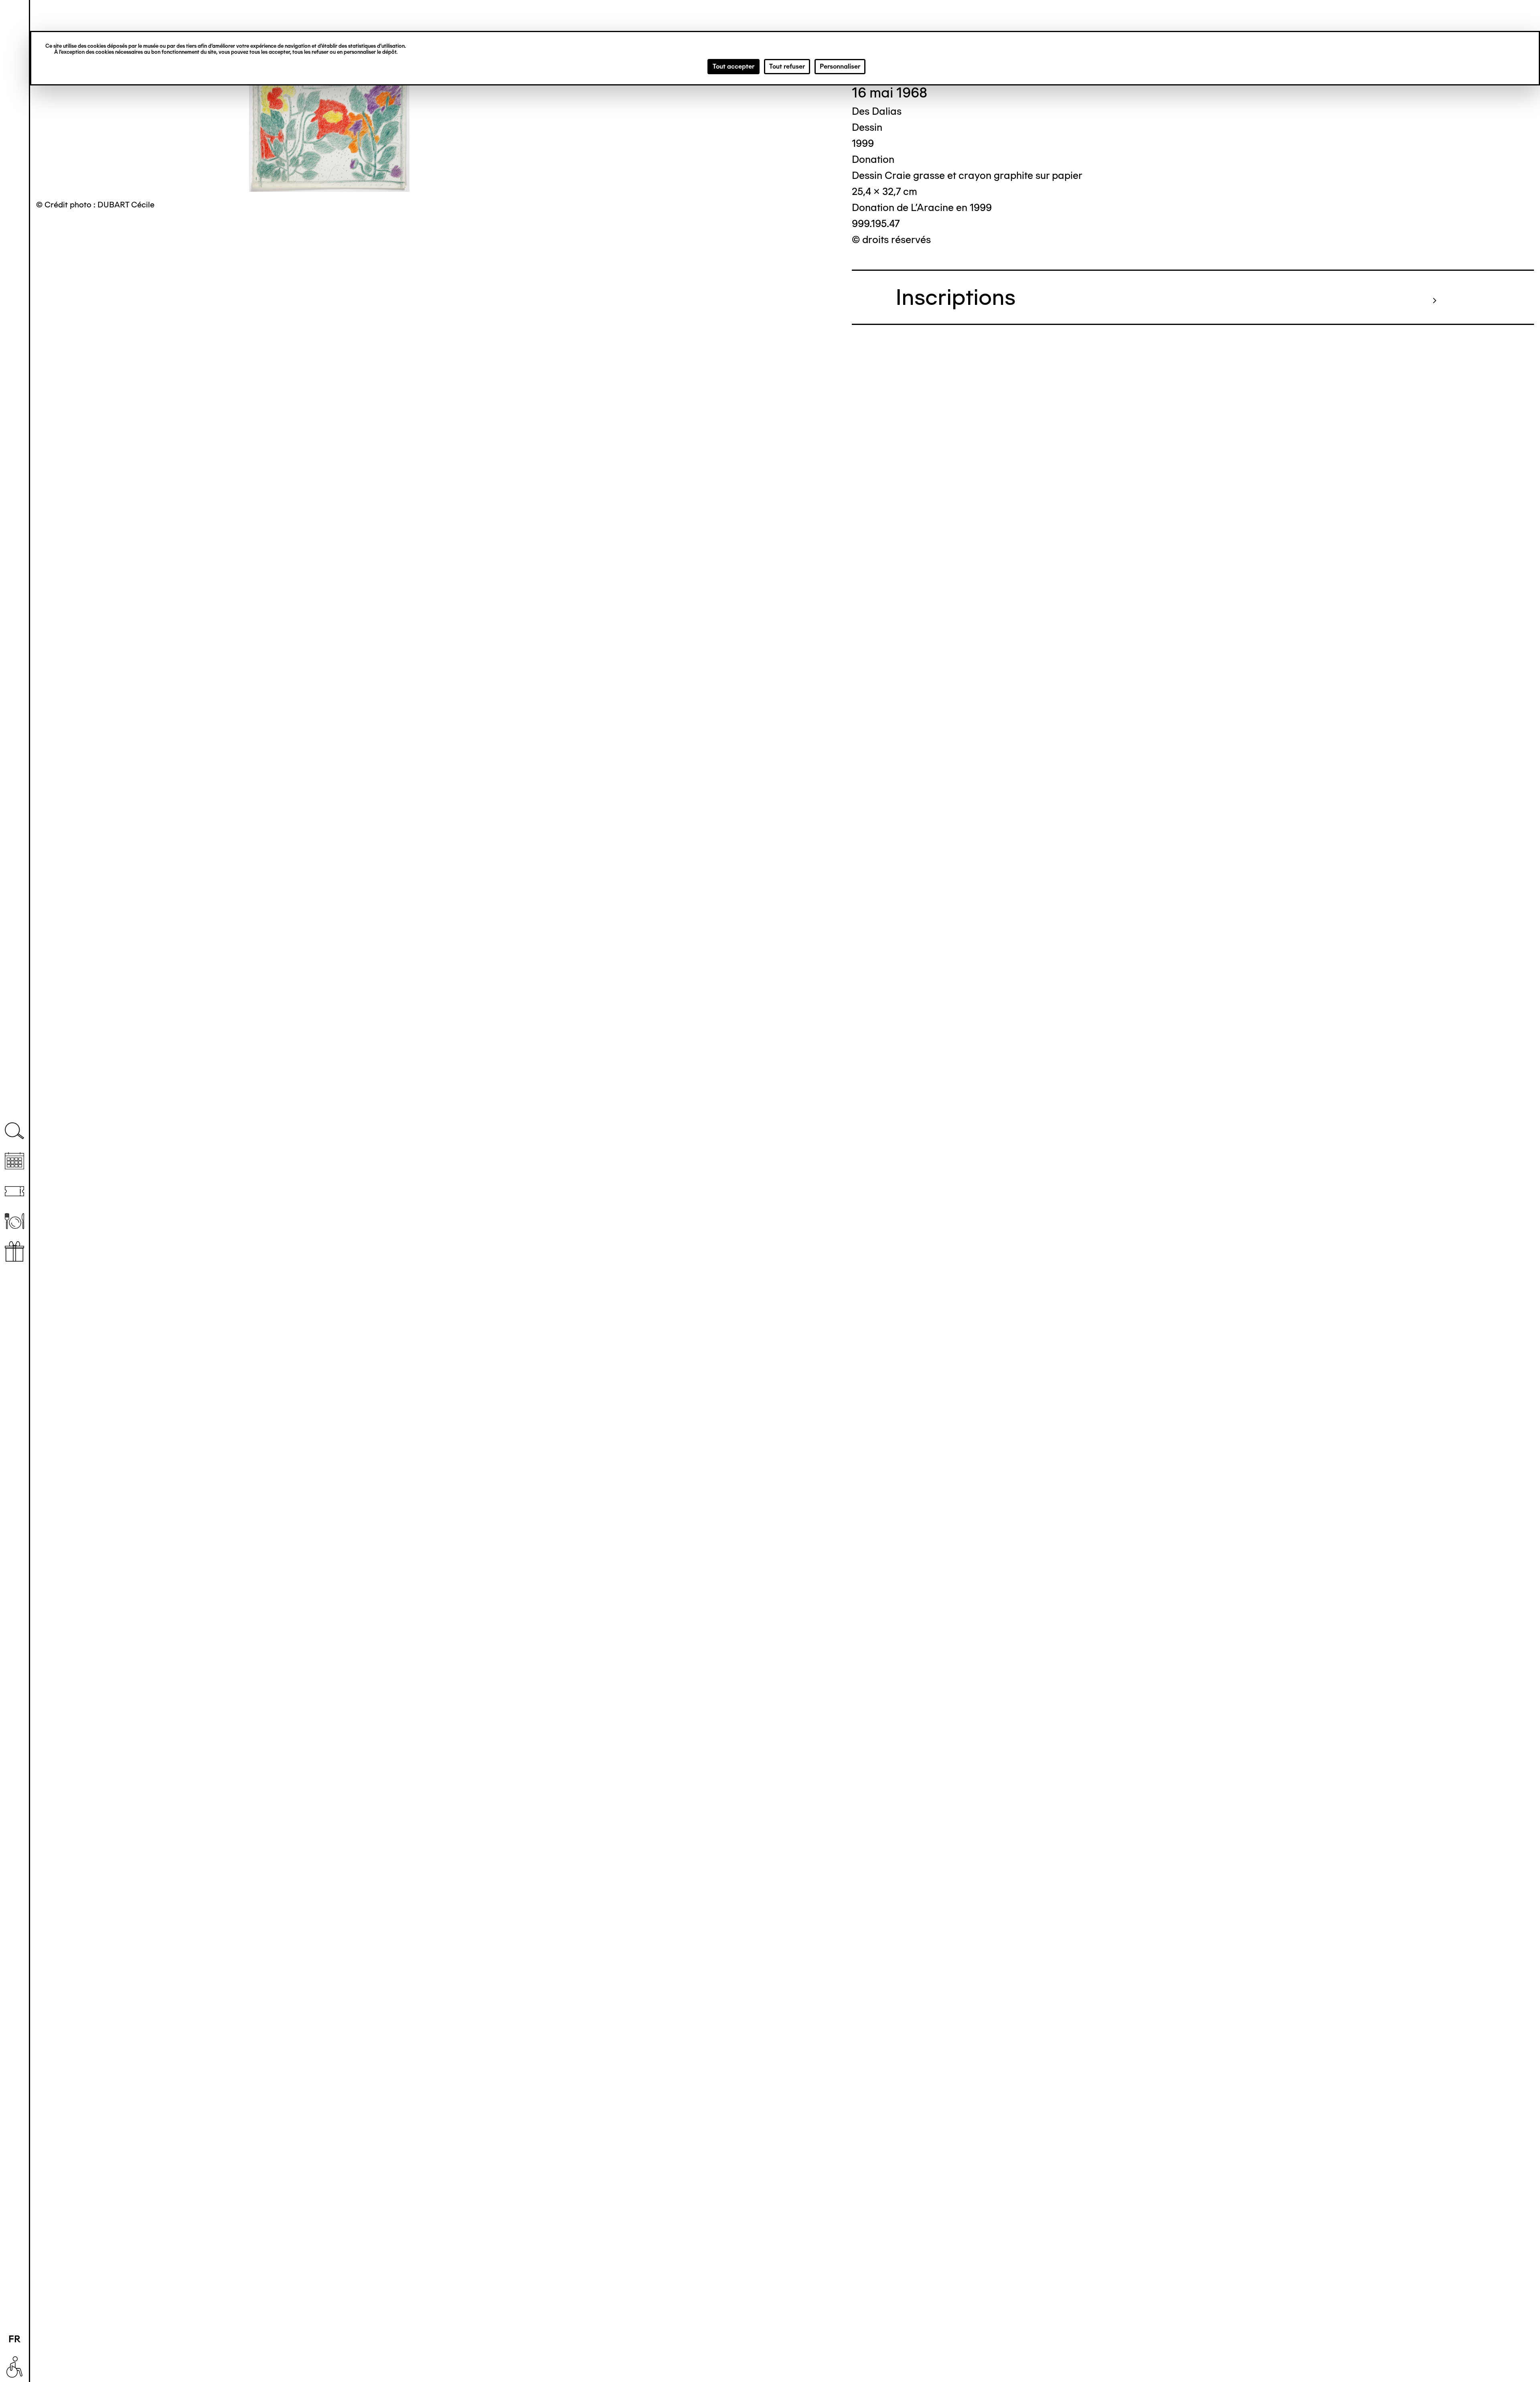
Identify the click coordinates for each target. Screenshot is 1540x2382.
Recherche (14, 1131)
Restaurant (14, 1221)
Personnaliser (840, 66)
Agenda (14, 1161)
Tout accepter (734, 66)
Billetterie (14, 1191)
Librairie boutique (14, 1251)
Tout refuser (787, 66)
